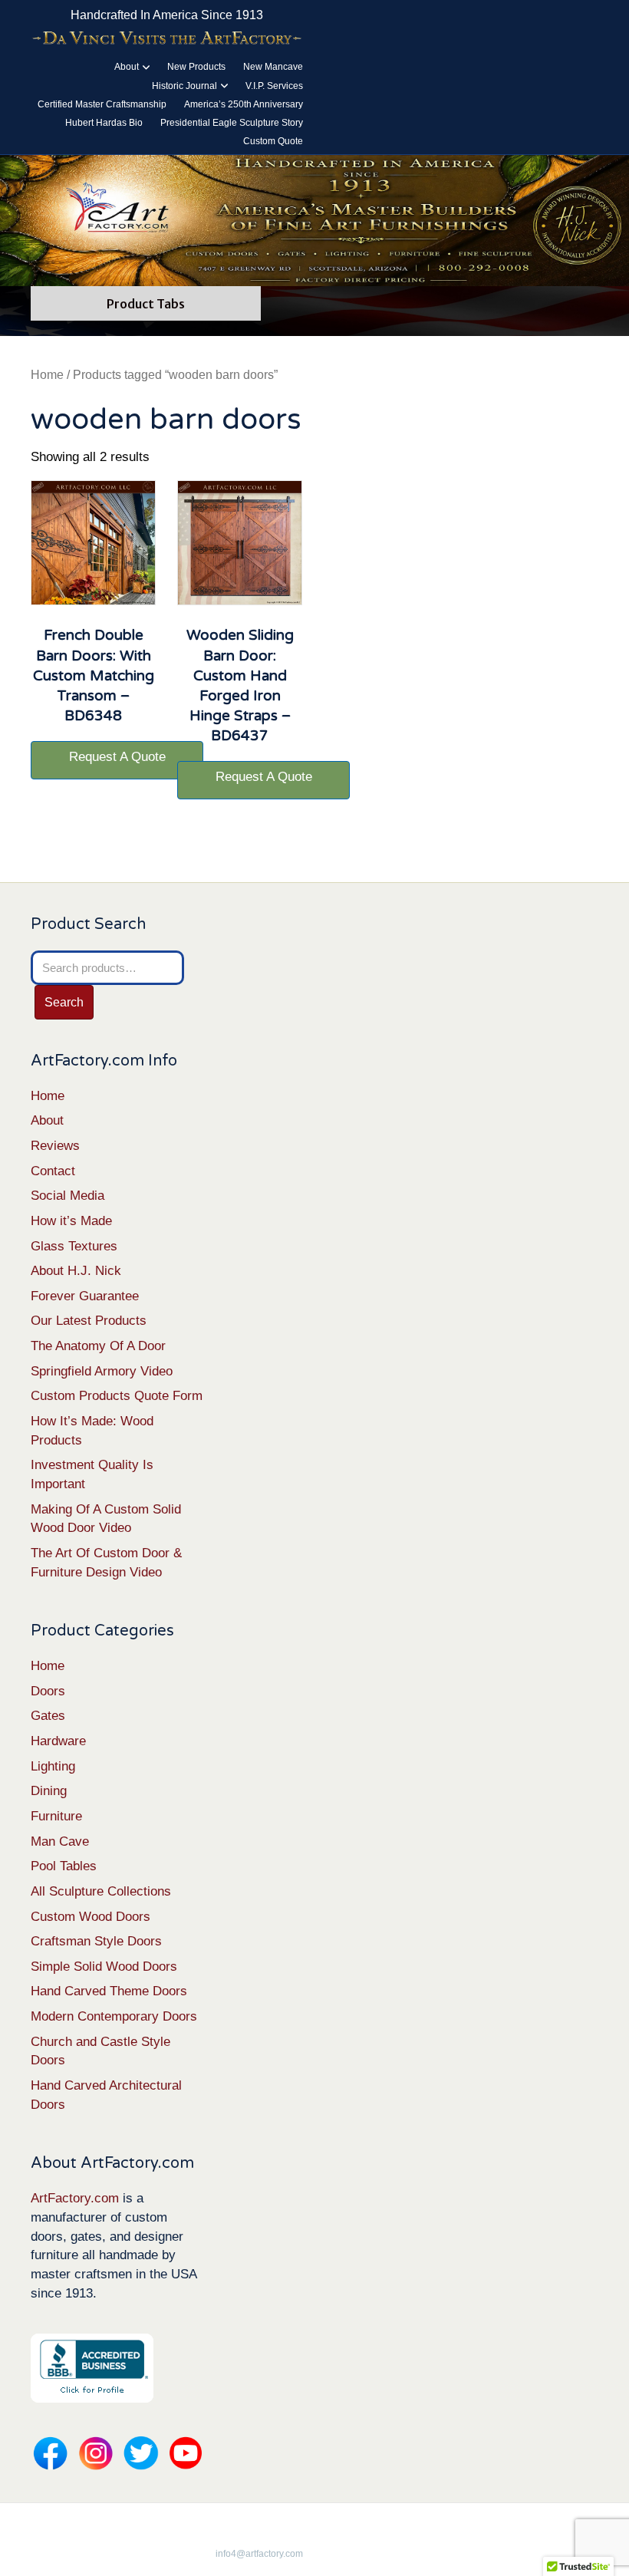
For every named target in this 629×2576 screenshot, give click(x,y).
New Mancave (273, 67)
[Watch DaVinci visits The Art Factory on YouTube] (167, 38)
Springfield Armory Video (102, 1371)
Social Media (68, 1196)
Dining (49, 1791)
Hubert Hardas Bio (104, 123)
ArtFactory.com (75, 2198)
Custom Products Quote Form (117, 1396)
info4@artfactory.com (259, 2554)
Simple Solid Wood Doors (104, 1967)
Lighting (53, 1766)
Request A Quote (117, 757)
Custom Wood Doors (91, 1917)
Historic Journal (184, 86)
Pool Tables (64, 1866)
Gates (48, 1716)
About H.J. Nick (76, 1271)
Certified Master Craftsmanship (102, 104)
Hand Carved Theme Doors (109, 1991)
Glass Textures (74, 1246)
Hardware (58, 1741)
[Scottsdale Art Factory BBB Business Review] (92, 2368)
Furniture (56, 1816)
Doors (48, 1691)
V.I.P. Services (274, 86)
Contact (53, 1171)
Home (47, 375)
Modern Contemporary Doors (114, 2016)
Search (64, 1002)
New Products (196, 67)
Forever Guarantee (85, 1296)
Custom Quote (273, 141)
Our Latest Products (89, 1321)
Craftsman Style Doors (96, 1941)
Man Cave (60, 1841)
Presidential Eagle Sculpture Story (232, 123)
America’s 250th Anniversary (244, 104)
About (127, 67)
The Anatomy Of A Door (98, 1346)
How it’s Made (71, 1221)
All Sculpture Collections (101, 1891)
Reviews (55, 1146)
